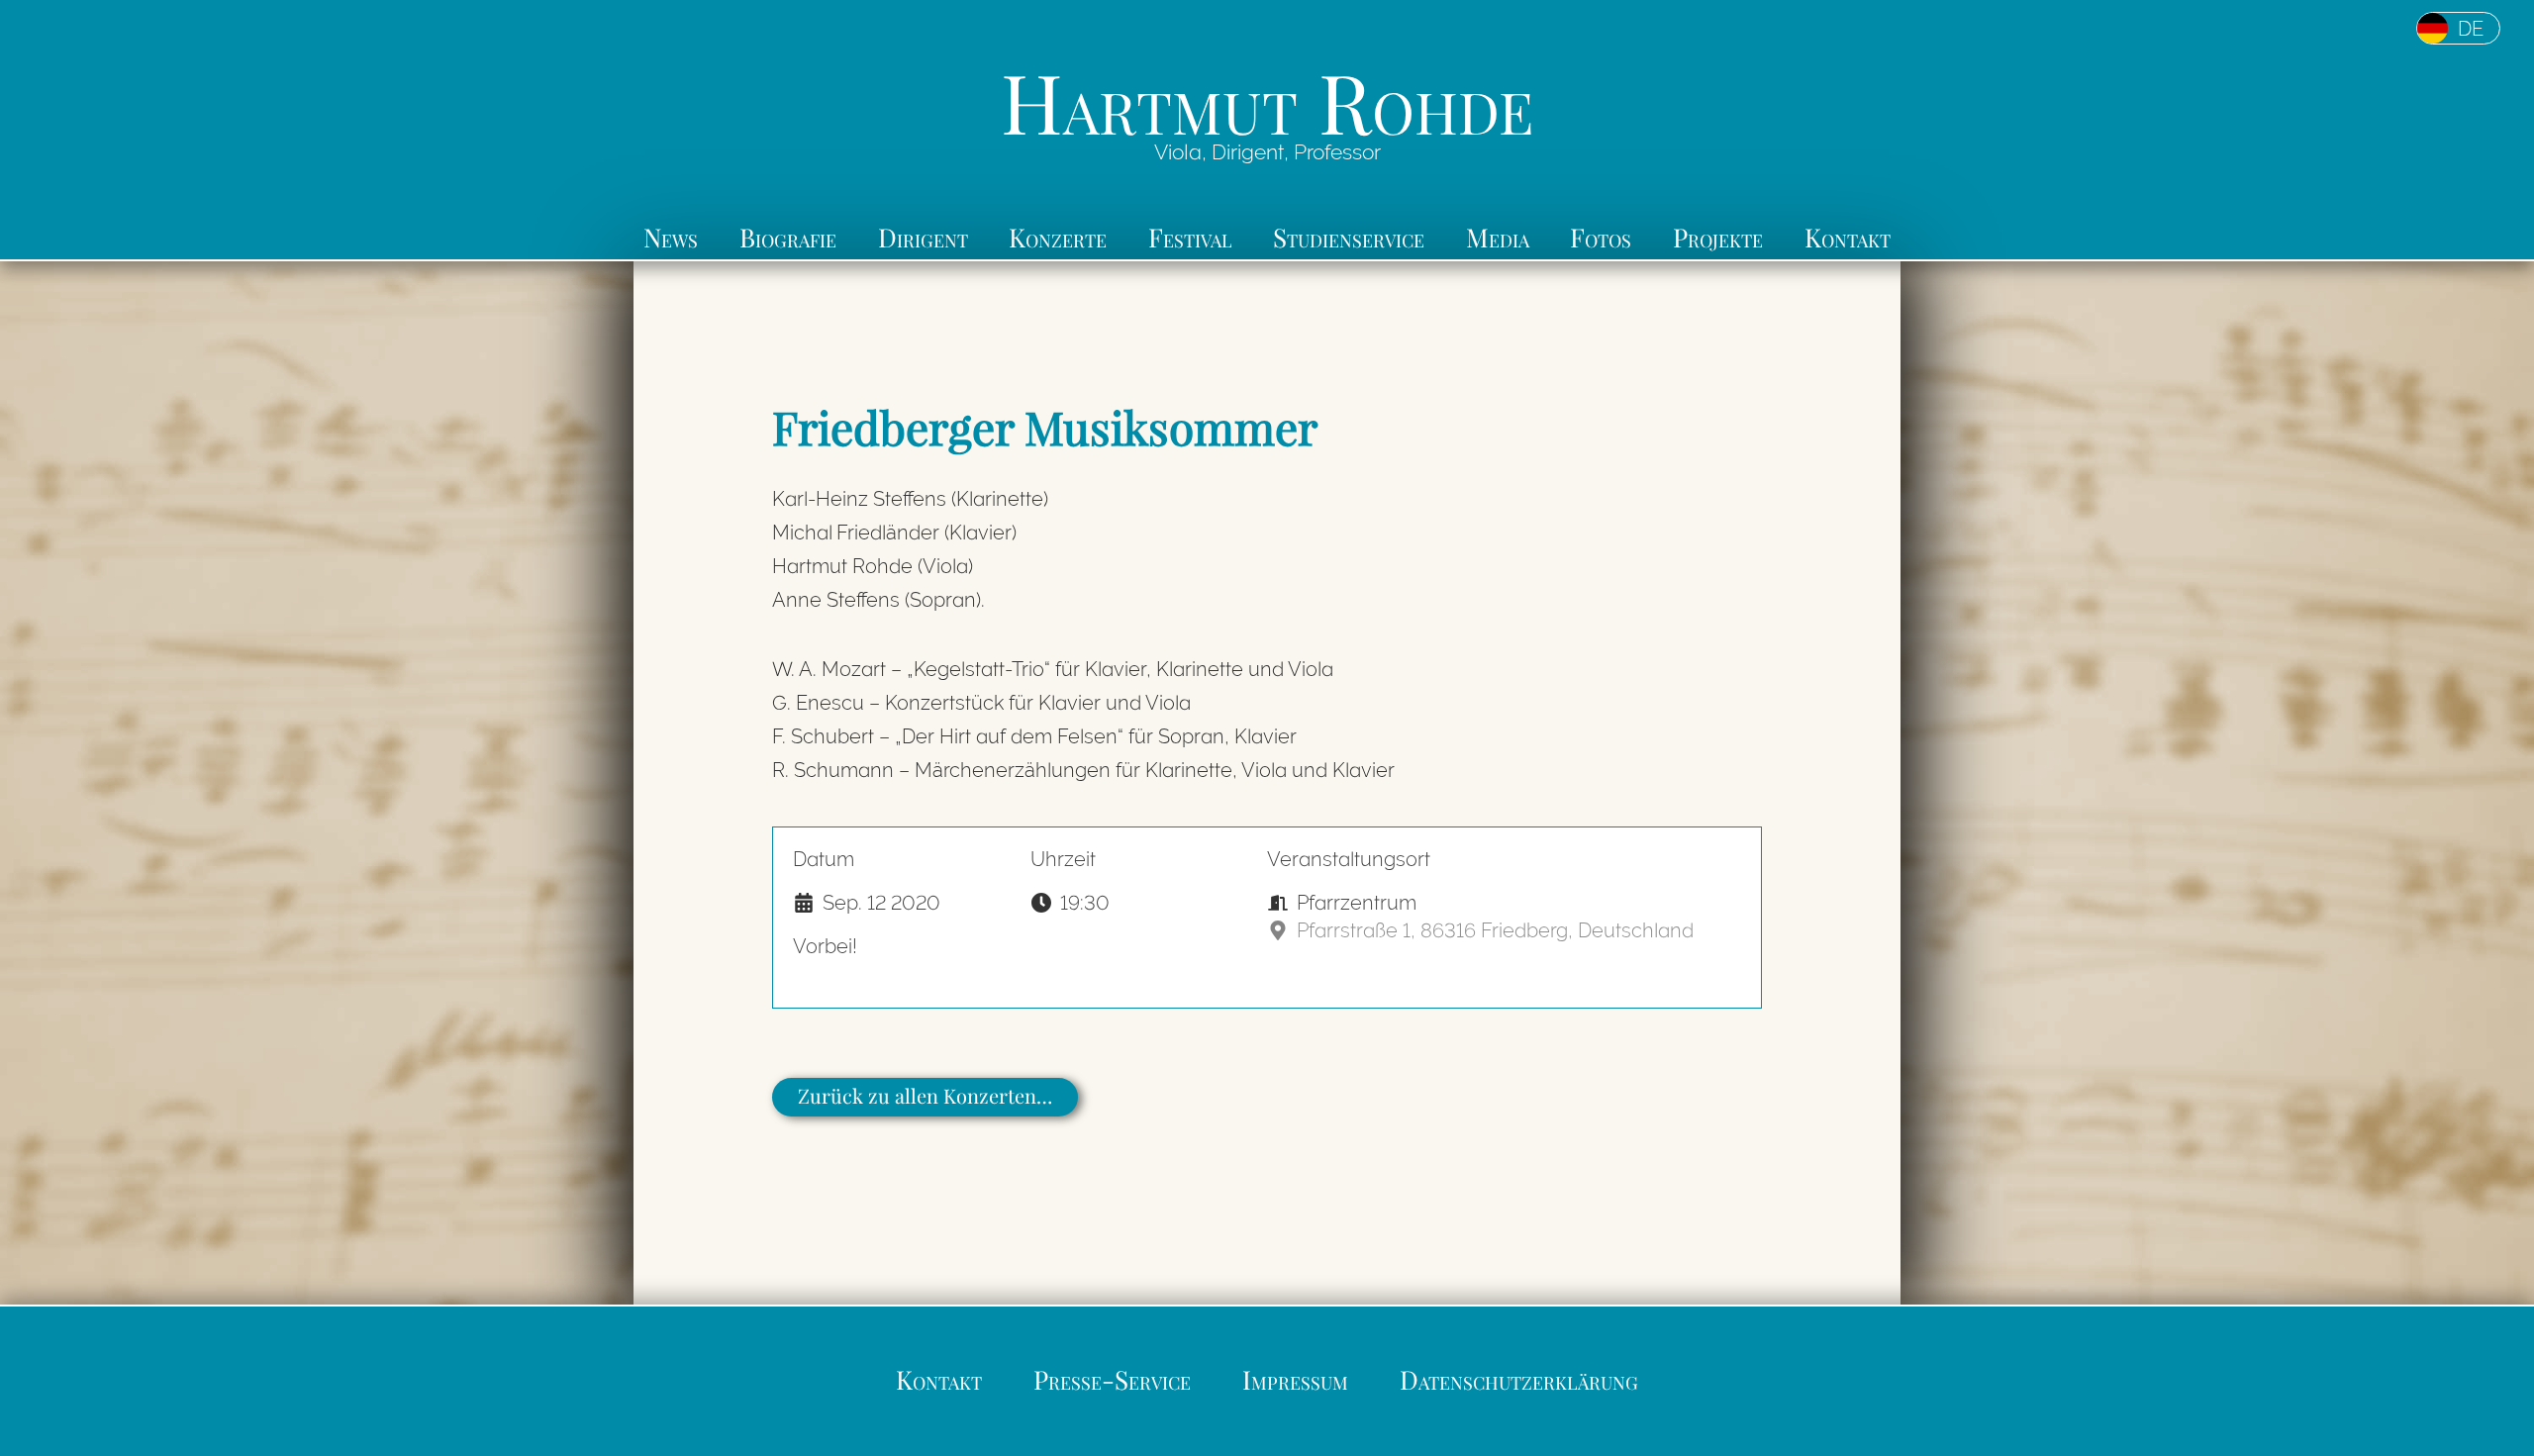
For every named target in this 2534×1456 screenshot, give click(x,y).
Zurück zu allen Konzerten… (925, 1095)
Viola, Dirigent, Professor (1267, 152)
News (671, 237)
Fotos (1601, 237)
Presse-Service (1112, 1379)
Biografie (788, 237)
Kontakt (1848, 237)
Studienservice (1349, 237)
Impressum (1295, 1379)
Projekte (1718, 237)
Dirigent (923, 237)
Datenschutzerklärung (1519, 1379)
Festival (1190, 237)
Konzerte (1058, 237)
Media (1498, 237)
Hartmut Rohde (1267, 100)
